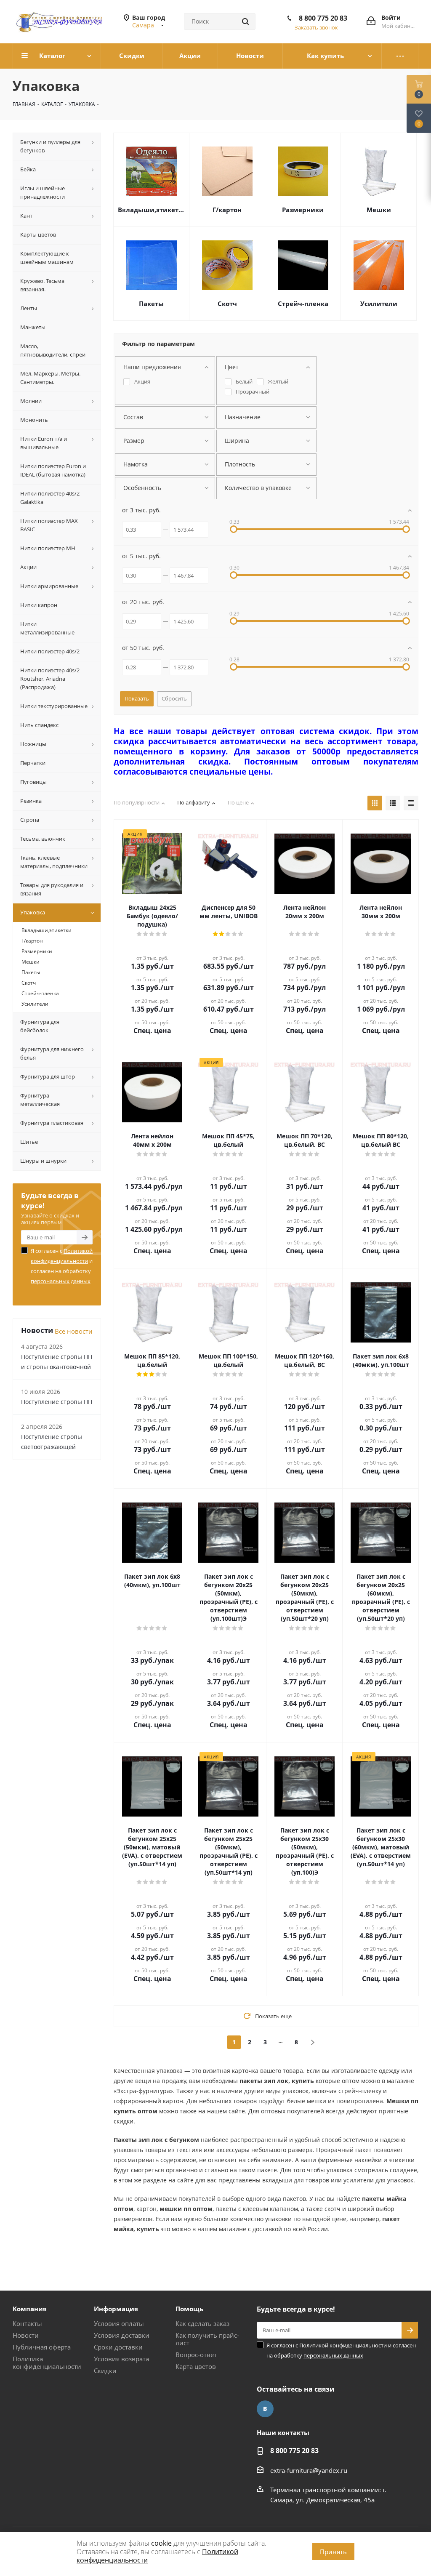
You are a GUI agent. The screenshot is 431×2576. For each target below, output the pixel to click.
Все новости (74, 1331)
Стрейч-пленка (303, 304)
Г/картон (227, 210)
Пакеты (151, 304)
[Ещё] (400, 56)
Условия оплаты (119, 2323)
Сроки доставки (118, 2347)
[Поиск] (245, 21)
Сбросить (174, 698)
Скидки (105, 2371)
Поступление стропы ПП (57, 1402)
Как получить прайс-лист (207, 2339)
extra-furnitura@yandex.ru (309, 2470)
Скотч (227, 304)
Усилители (379, 304)
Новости (26, 2335)
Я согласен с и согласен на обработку (62, 1266)
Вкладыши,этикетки (151, 210)
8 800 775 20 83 (323, 18)
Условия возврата (121, 2359)
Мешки (379, 210)
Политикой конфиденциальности (343, 2345)
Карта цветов (196, 2366)
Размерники (303, 210)
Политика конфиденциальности (47, 2363)
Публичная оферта (42, 2347)
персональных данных (61, 1281)
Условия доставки (122, 2335)
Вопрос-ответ (196, 2355)
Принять (333, 2552)
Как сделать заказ (202, 2323)
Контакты (27, 2323)
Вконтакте (265, 2409)
